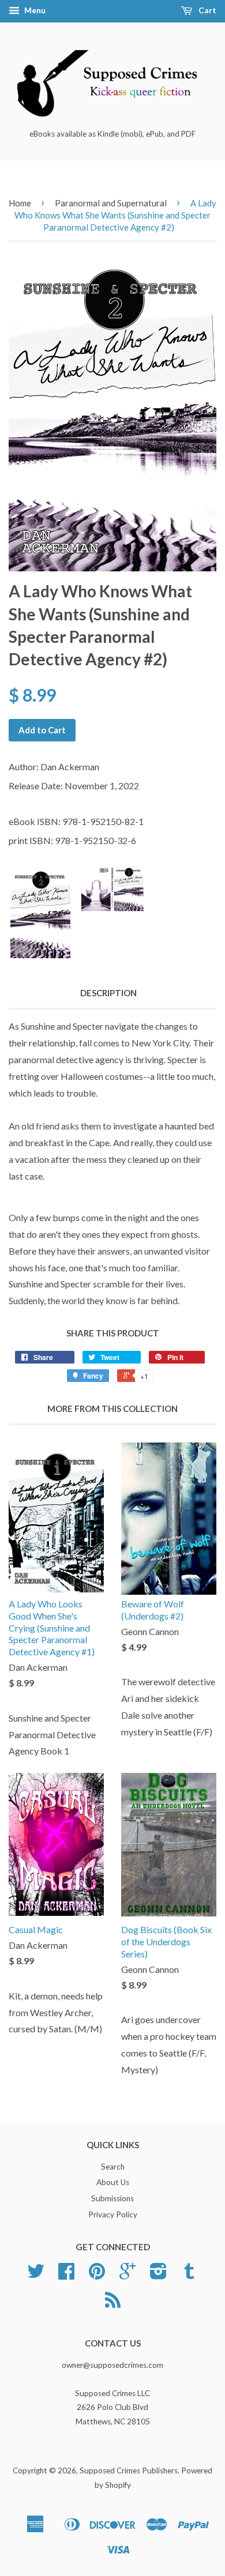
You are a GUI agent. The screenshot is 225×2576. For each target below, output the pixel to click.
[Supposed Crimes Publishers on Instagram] (158, 2275)
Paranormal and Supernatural (111, 203)
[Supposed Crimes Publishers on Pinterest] (97, 2275)
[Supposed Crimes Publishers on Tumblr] (189, 2275)
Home (20, 203)
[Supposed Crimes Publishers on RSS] (113, 2304)
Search (113, 2167)
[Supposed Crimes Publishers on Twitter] (36, 2275)
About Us (113, 2182)
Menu (34, 10)
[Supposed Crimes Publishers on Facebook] (66, 2275)
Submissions (112, 2198)
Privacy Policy (113, 2215)
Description (108, 993)
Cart (207, 10)
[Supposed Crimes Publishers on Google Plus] (127, 2275)
